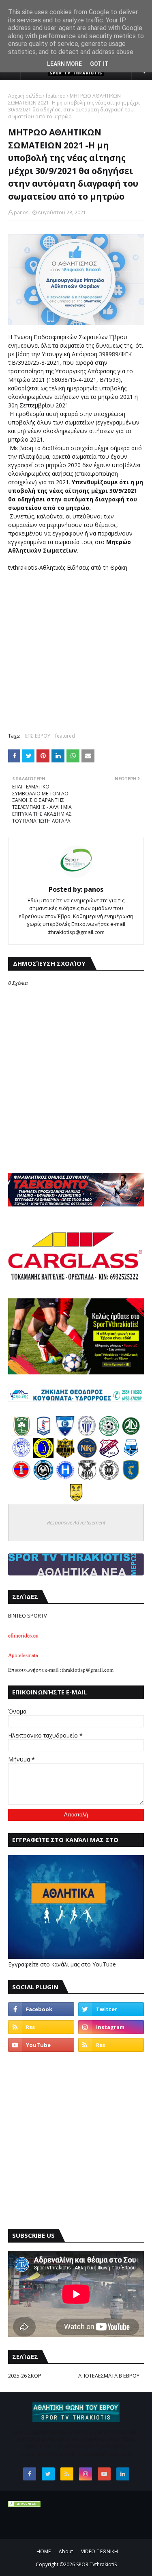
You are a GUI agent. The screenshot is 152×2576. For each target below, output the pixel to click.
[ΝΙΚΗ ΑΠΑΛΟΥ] (21, 1478)
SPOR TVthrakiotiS (96, 2564)
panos (21, 212)
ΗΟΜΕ (44, 2551)
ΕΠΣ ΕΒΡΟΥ (38, 736)
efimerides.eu (23, 1635)
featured (56, 96)
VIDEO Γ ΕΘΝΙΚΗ (100, 2551)
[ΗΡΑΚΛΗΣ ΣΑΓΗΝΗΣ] (65, 1478)
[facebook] (41, 2009)
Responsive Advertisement (76, 1522)
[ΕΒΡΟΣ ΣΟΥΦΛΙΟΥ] (87, 1434)
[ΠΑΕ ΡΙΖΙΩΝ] (131, 1478)
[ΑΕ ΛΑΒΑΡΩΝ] (131, 1456)
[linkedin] (123, 2474)
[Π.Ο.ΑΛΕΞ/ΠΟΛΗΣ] (43, 1434)
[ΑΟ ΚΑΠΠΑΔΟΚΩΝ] (43, 1456)
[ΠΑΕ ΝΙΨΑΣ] (76, 1500)
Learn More (64, 64)
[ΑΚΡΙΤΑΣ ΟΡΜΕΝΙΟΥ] (43, 1478)
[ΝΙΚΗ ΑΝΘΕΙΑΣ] (87, 1456)
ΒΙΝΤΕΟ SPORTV (28, 1616)
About (66, 2551)
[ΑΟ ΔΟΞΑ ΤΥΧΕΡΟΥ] (87, 1478)
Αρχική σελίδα (25, 96)
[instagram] (111, 2027)
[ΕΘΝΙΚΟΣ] (65, 1434)
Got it (99, 64)
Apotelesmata (23, 1655)
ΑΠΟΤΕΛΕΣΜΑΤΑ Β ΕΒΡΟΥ (109, 2376)
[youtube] (41, 2045)
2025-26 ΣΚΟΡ (25, 2376)
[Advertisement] (76, 648)
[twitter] (111, 2009)
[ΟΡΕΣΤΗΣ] (21, 1456)
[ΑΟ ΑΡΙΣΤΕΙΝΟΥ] (109, 1478)
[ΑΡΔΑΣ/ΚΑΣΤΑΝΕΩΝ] (109, 1434)
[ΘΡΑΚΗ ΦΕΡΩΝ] (65, 1456)
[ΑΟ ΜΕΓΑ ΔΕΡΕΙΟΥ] (131, 1434)
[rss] (41, 2027)
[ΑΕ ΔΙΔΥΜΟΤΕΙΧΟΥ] (21, 1434)
